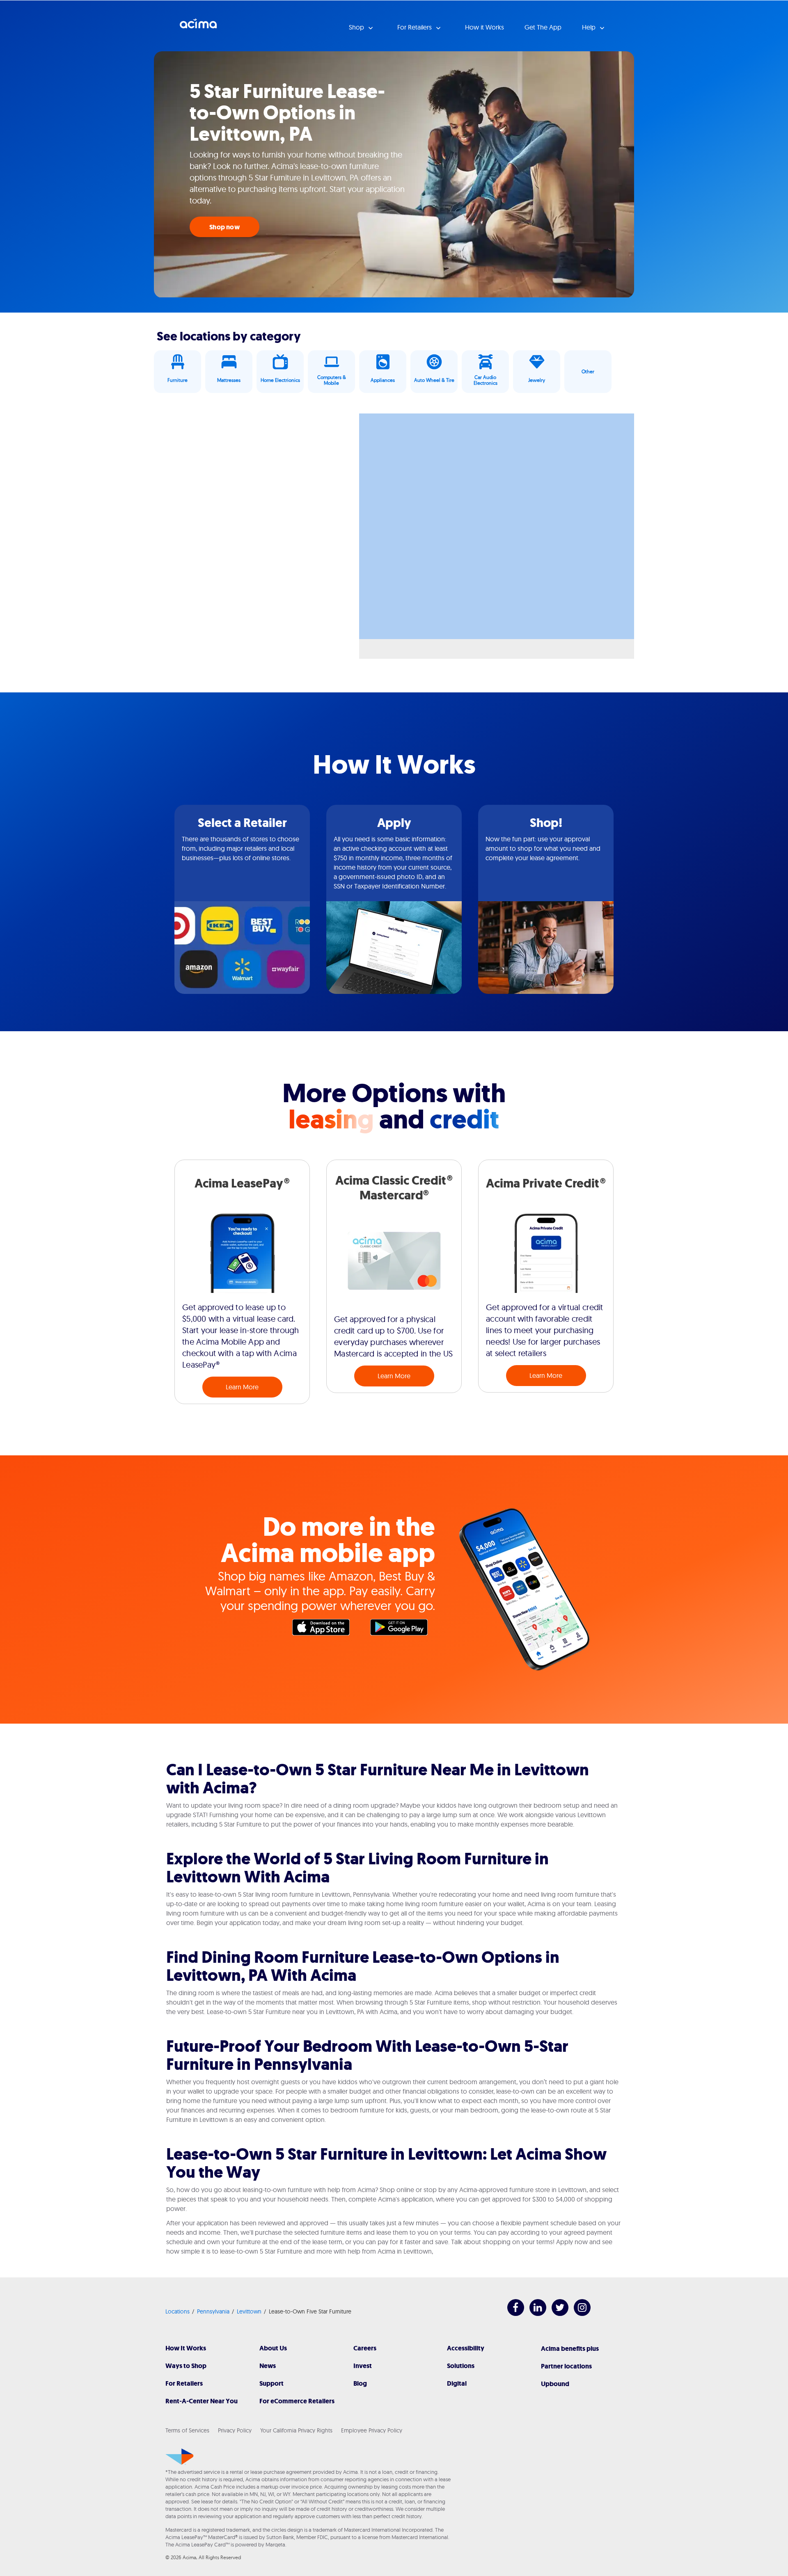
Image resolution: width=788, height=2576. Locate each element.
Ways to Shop (186, 2366)
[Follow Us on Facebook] (512, 2314)
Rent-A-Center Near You (202, 2401)
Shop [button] (357, 27)
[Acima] (180, 2457)
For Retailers (184, 2383)
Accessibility (466, 2348)
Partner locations (566, 2366)
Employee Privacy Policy (372, 2430)
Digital (457, 2383)
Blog (360, 2383)
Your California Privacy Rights (296, 2430)
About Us (273, 2348)
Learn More (242, 1387)
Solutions (461, 2366)
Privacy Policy (235, 2430)
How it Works (484, 27)
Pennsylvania (213, 2311)
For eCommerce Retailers (297, 2401)
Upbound (555, 2384)
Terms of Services (187, 2430)
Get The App (543, 27)
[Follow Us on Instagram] (578, 2314)
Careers (365, 2348)
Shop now (224, 227)
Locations (178, 2311)
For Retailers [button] (415, 27)
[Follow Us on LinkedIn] (534, 2314)
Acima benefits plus (570, 2349)
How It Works (186, 2348)
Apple (325, 1629)
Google (403, 1629)
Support (271, 2383)
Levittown (249, 2311)
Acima (198, 27)
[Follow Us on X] (556, 2314)
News (268, 2366)
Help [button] (590, 27)
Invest (363, 2366)
